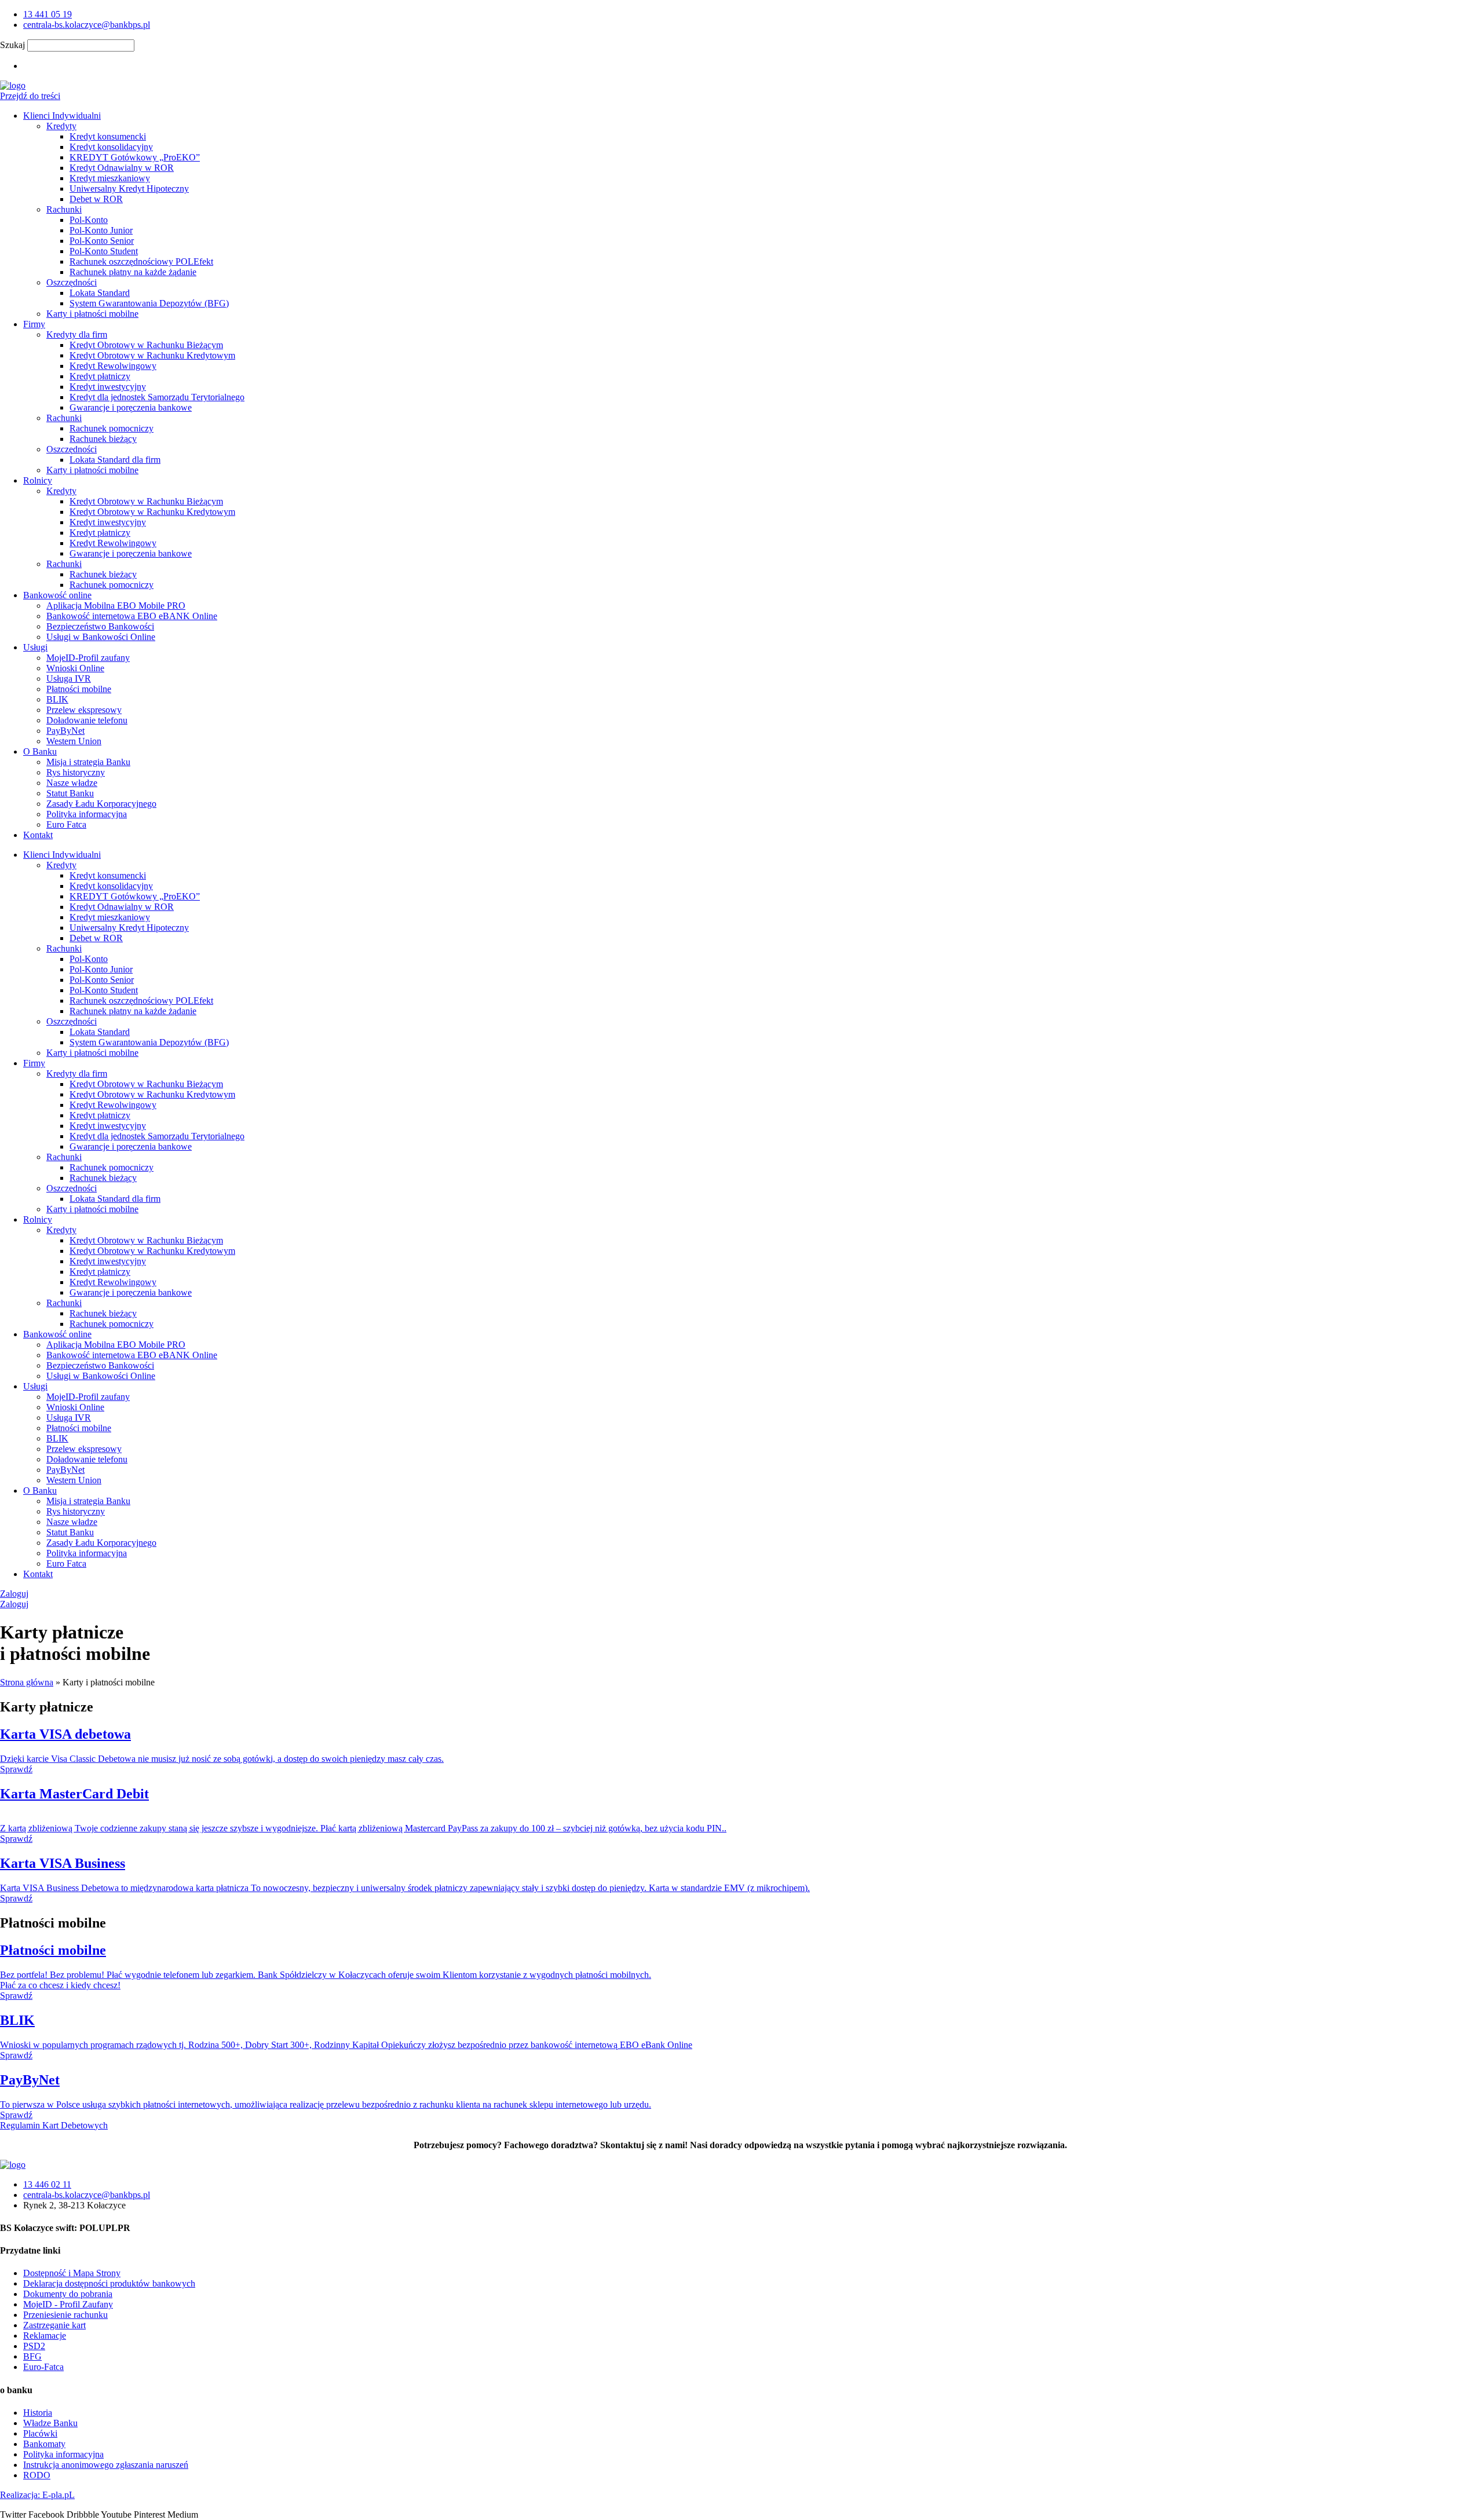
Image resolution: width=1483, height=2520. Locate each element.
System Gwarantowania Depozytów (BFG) (149, 303)
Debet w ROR (96, 199)
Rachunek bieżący (103, 439)
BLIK (57, 699)
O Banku (40, 751)
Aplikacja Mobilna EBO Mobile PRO (116, 606)
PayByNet (65, 731)
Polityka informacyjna (87, 814)
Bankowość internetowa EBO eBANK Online (132, 616)
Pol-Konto (89, 220)
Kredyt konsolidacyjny (111, 147)
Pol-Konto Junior (101, 230)
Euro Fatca (66, 824)
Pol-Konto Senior (102, 241)
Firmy (34, 324)
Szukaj (12, 45)
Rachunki (64, 209)
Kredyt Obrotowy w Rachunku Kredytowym (152, 355)
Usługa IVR (69, 679)
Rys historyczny (76, 772)
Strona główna (27, 1682)
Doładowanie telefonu (87, 720)
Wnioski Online (75, 668)
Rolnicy (38, 480)
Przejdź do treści (30, 96)
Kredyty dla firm (77, 334)
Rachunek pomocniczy (112, 428)
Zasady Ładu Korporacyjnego (101, 804)
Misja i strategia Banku (88, 762)
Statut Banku (70, 793)
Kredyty (61, 126)
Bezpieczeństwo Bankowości (100, 626)
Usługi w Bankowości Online (101, 637)
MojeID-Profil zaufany (88, 658)
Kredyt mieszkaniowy (110, 178)
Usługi (35, 647)
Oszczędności (72, 282)
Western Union (74, 741)
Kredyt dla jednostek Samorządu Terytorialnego (157, 397)
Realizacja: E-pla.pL (37, 2495)
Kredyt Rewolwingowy (113, 366)
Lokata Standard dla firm (115, 460)
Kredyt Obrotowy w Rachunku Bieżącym (146, 345)
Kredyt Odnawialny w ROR (122, 168)
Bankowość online (57, 595)
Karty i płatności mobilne (92, 314)
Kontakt (38, 835)
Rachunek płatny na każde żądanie (133, 272)
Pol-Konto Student (104, 251)
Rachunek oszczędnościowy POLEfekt (141, 261)
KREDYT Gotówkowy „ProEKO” (135, 157)
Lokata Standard (100, 293)
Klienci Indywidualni (62, 116)
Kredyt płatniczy (100, 376)
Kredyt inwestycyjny (108, 387)
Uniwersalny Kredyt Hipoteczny (129, 189)
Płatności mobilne (79, 689)
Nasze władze (72, 783)
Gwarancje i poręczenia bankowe (131, 407)
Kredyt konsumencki (108, 136)
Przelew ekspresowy (84, 710)
